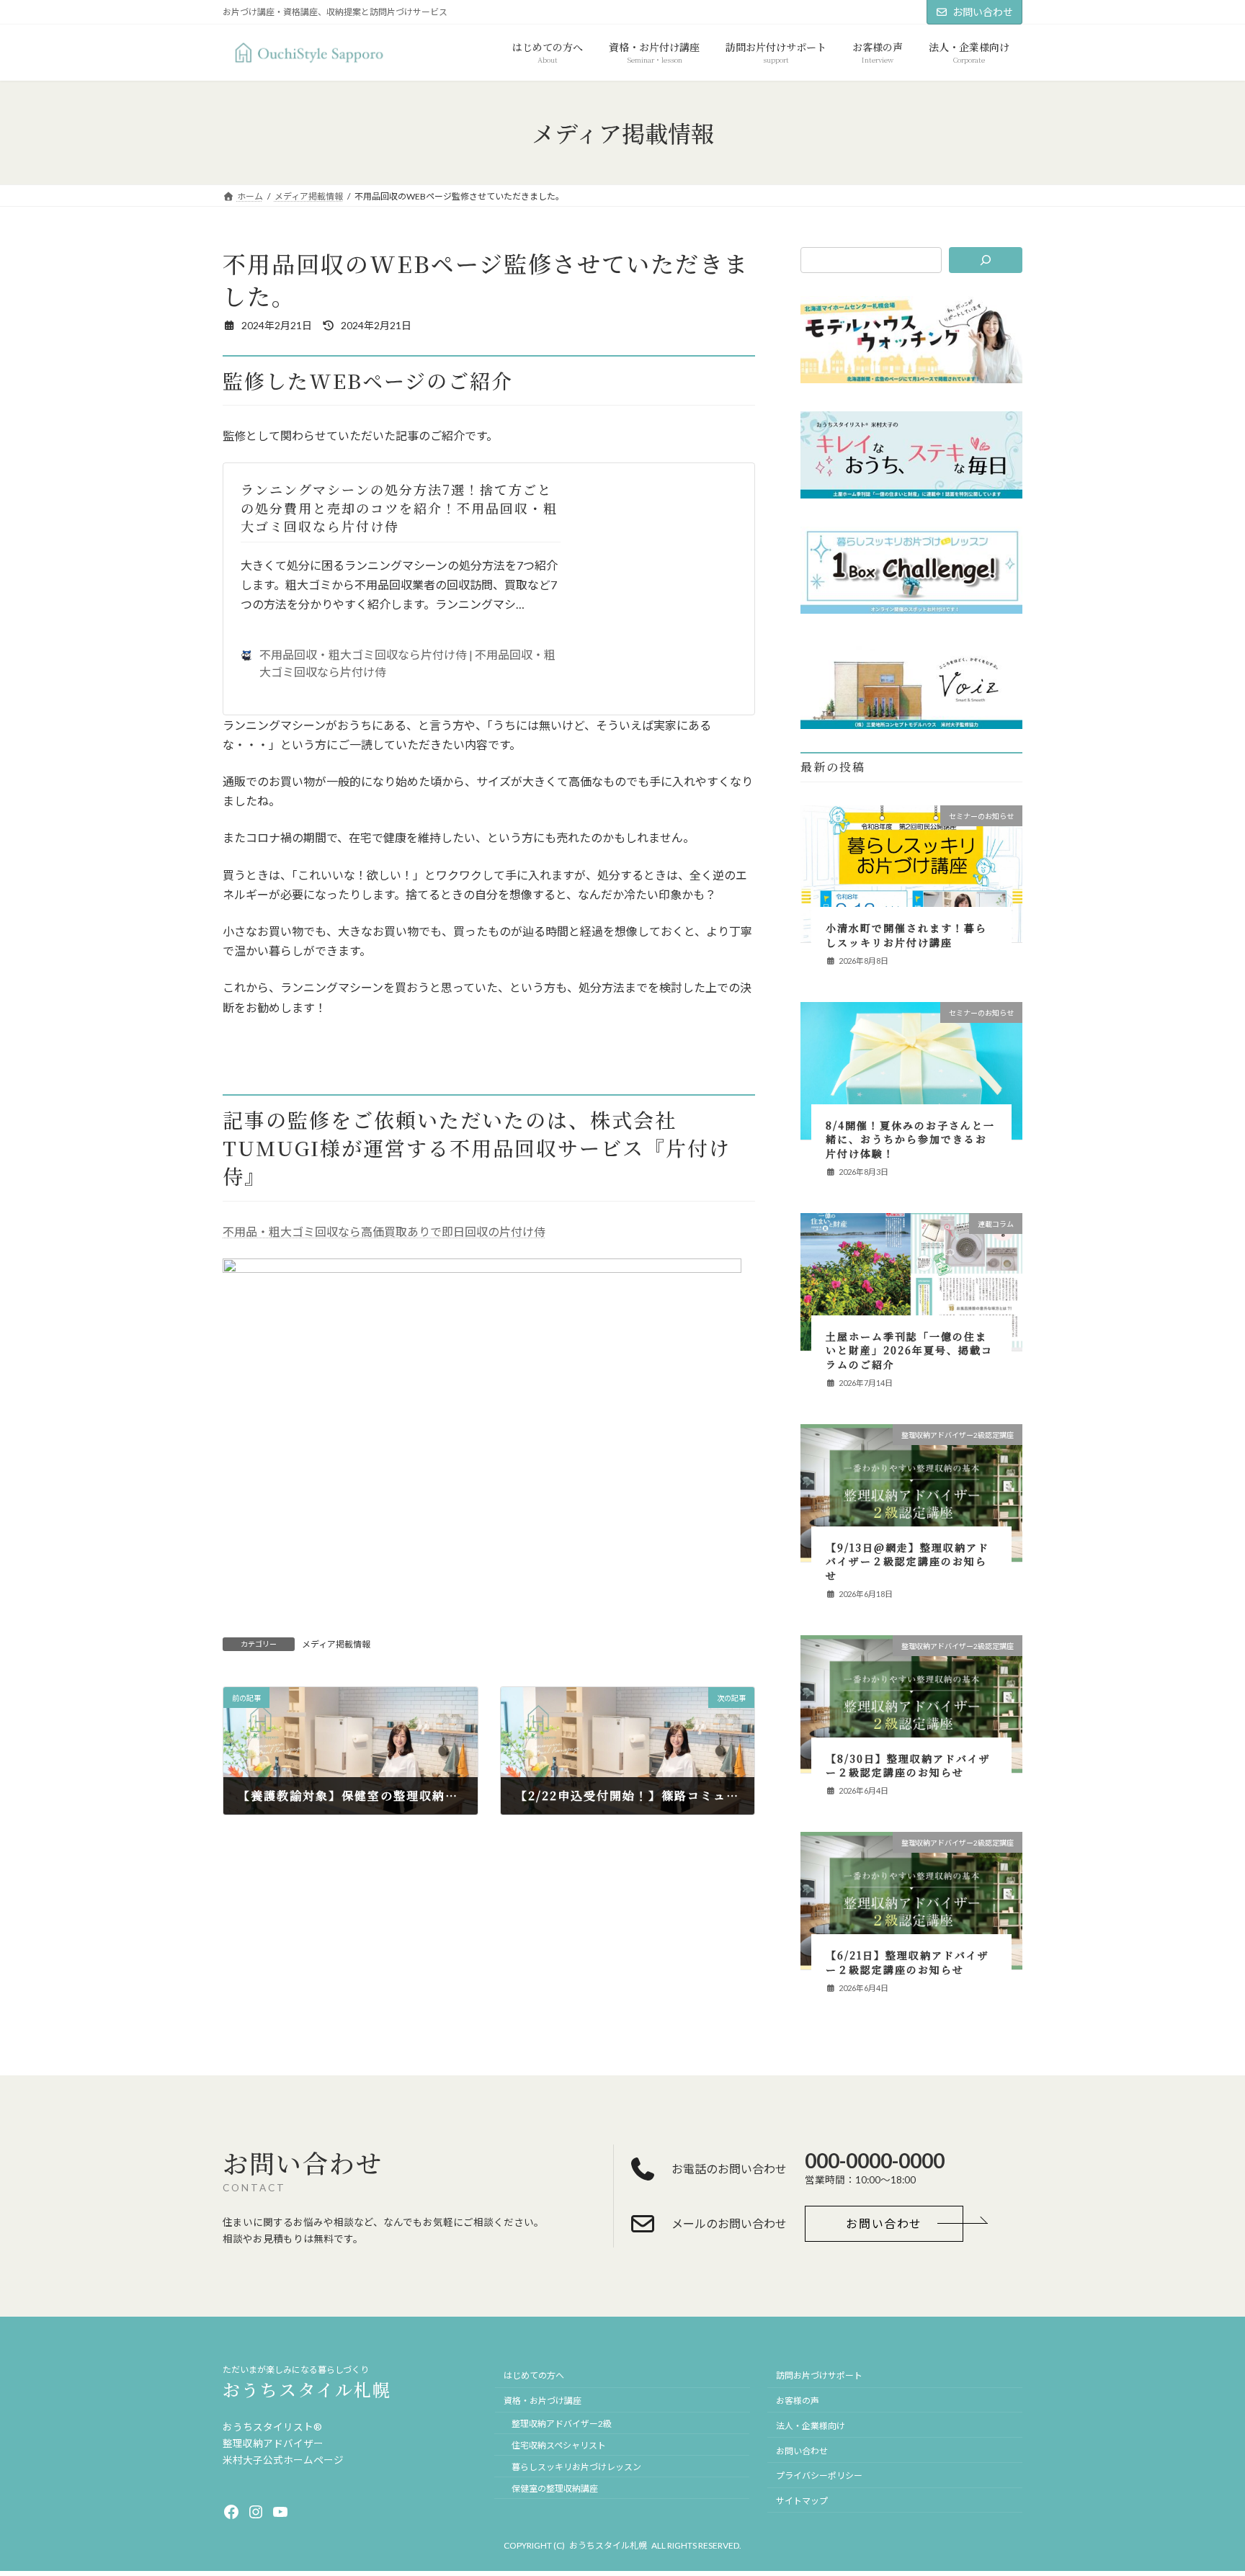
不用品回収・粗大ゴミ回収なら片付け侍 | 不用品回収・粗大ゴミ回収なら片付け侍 (407, 663)
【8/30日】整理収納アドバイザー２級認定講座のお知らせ (908, 1766)
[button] (884, 2224)
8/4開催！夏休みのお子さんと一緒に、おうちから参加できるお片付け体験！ (910, 1139)
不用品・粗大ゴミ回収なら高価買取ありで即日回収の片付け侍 (384, 1231)
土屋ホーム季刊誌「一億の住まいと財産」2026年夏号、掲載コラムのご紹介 (909, 1350)
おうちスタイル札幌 (307, 2389)
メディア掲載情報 (336, 1644)
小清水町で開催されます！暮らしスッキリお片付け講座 (906, 936)
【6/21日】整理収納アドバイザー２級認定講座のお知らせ (907, 1963)
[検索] (986, 260)
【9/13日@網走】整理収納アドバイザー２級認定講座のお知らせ (907, 1561)
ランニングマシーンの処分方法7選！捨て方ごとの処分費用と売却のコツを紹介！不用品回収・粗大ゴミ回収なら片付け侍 (399, 507)
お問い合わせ (983, 12)
